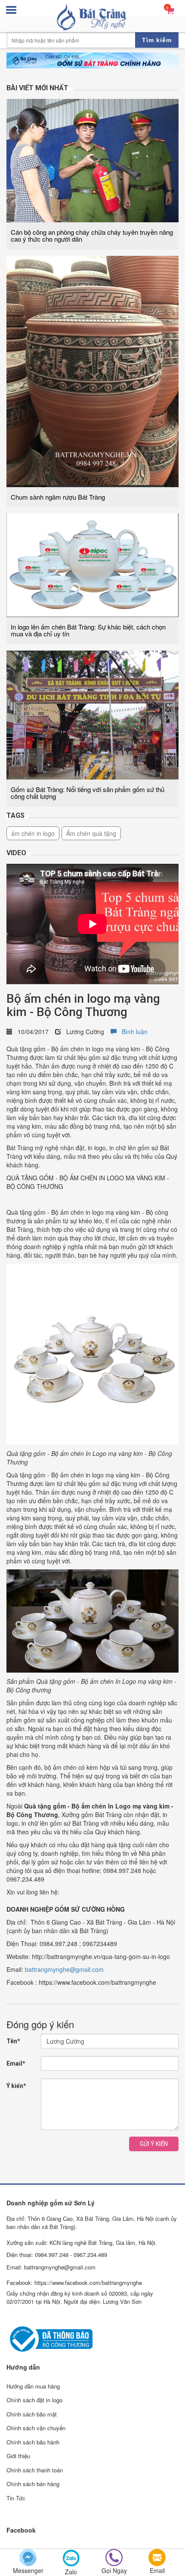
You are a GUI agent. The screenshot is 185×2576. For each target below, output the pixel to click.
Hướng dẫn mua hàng (33, 2386)
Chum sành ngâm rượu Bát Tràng (58, 497)
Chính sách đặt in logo (34, 2400)
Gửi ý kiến (154, 2144)
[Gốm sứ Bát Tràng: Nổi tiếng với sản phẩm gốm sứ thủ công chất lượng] (92, 714)
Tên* (13, 2041)
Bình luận (132, 1032)
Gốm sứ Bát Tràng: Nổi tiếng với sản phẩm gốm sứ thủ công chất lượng (88, 793)
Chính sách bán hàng (33, 2484)
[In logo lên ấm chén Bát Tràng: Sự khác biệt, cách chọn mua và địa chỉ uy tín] (92, 564)
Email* (16, 2063)
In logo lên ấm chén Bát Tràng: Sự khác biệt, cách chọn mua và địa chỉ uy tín (88, 630)
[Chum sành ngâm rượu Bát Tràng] (92, 370)
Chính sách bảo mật (32, 2414)
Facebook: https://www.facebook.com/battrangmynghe (74, 2283)
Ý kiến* (16, 2086)
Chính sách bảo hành (33, 2442)
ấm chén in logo (33, 833)
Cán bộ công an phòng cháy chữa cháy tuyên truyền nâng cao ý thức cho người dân (92, 236)
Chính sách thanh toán (35, 2470)
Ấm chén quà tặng (91, 833)
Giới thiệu (18, 2456)
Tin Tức (16, 2498)
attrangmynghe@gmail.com (66, 1969)
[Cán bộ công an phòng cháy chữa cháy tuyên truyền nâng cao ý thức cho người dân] (92, 160)
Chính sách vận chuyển (36, 2428)
